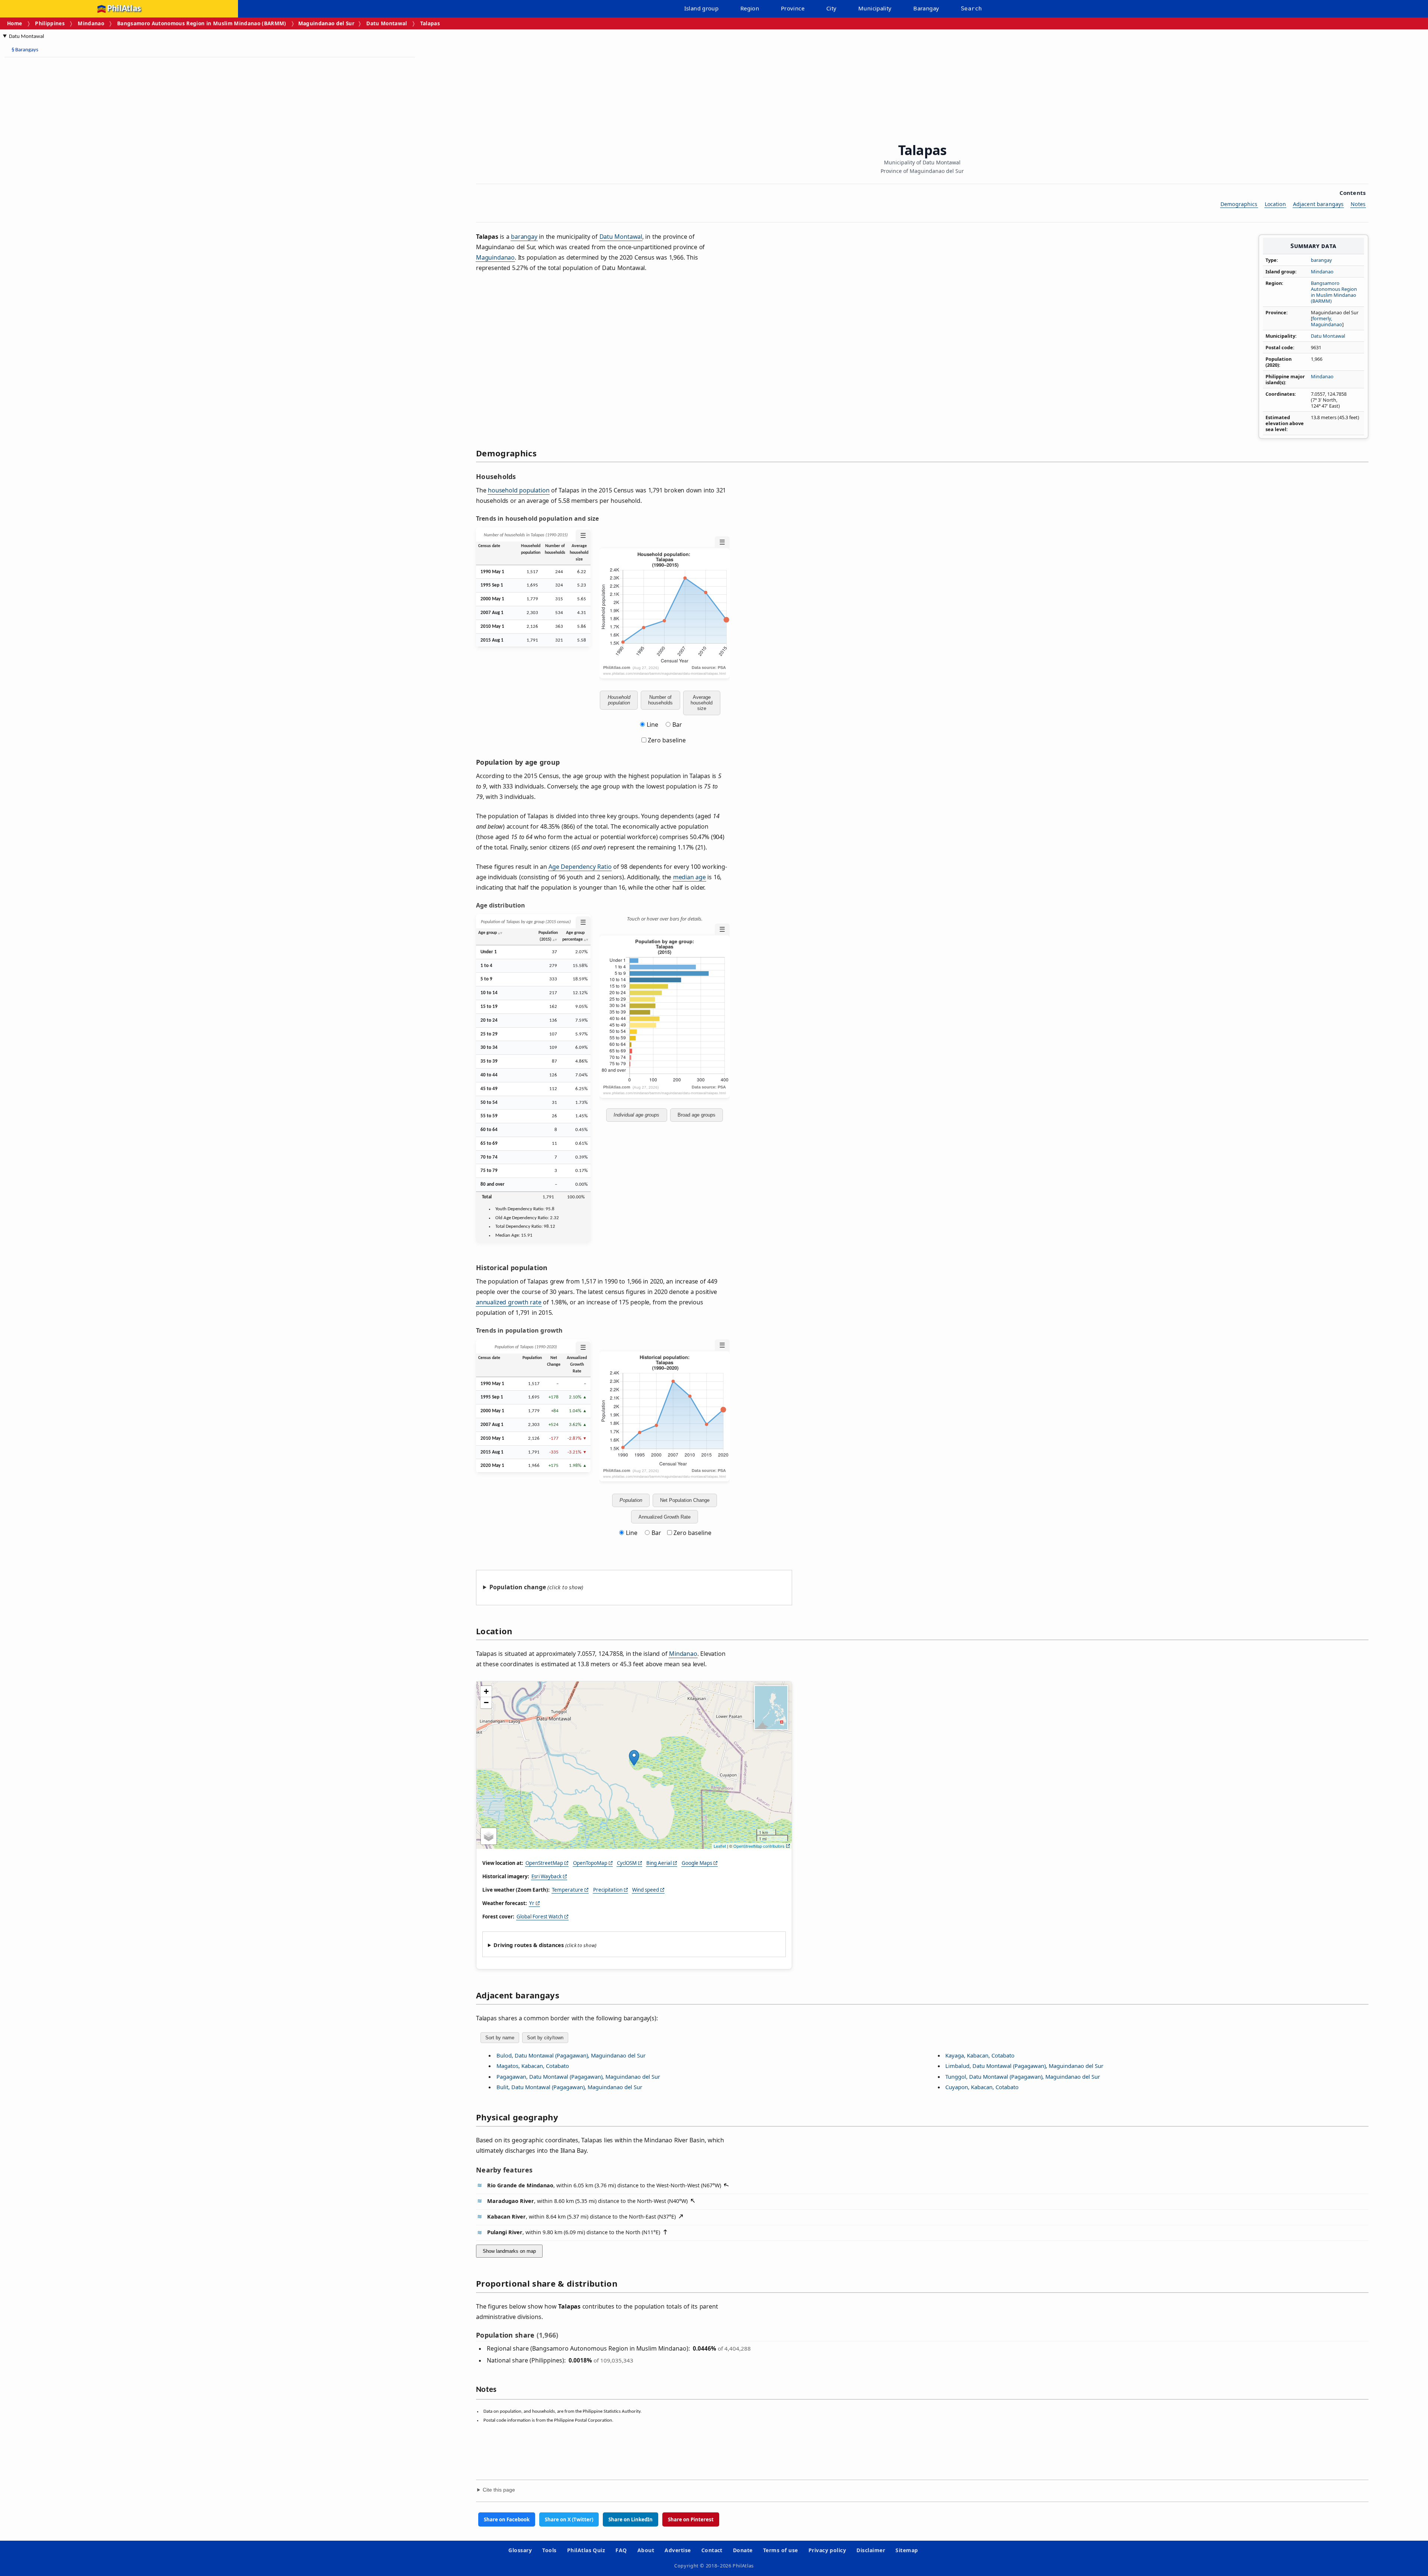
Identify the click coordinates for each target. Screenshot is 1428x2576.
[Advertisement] (63, 175)
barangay (1321, 260)
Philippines (50, 23)
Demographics (1239, 204)
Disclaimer (871, 2550)
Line (652, 725)
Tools (549, 2550)
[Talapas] (634, 1758)
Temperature (567, 1890)
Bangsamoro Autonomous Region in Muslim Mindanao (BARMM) (202, 23)
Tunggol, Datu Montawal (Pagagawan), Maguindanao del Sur (1023, 2076)
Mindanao (91, 23)
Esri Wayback (546, 1876)
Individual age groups (636, 1115)
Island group (702, 8)
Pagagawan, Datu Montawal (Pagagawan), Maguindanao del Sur (578, 2076)
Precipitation (608, 1890)
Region (750, 8)
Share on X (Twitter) (569, 2519)
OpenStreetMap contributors (759, 1846)
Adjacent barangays (1318, 204)
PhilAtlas (124, 9)
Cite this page (499, 2490)
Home (15, 23)
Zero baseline (666, 740)
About (646, 2550)
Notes (1358, 204)
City (832, 8)
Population (631, 1500)
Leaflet (720, 1846)
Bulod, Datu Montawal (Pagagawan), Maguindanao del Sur (571, 2055)
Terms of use (781, 2550)
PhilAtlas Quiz (586, 2550)
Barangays (25, 50)
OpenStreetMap (544, 1863)
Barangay (926, 8)
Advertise (678, 2550)
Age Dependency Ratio (580, 867)
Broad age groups (697, 1115)
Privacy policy (827, 2550)
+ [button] (486, 1691)
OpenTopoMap (590, 1863)
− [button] (486, 1703)
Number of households (660, 700)
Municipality (875, 8)
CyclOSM (627, 1863)
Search (971, 9)
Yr (532, 1903)
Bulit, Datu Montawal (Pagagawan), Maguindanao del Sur (569, 2087)
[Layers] (489, 1836)
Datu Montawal (387, 23)
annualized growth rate (509, 1302)
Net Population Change (685, 1500)
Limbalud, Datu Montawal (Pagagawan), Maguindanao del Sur (1024, 2066)
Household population (619, 700)
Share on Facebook (507, 2519)
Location (1275, 204)
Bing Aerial (659, 1863)
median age (689, 877)
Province (793, 8)
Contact (712, 2550)
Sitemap (907, 2550)
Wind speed (646, 1890)
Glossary (520, 2550)
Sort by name (500, 2038)
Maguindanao (495, 257)
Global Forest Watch (540, 1917)
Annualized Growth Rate (665, 1517)
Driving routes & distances (529, 1945)
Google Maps (697, 1863)
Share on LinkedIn (631, 2519)
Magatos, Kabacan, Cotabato (533, 2066)
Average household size (702, 703)
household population (519, 490)
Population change (518, 1587)
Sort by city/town (545, 2038)
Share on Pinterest (691, 2519)
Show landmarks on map (509, 2251)
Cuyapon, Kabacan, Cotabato (982, 2087)
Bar (677, 725)
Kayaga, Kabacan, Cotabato (980, 2055)
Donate (743, 2550)
